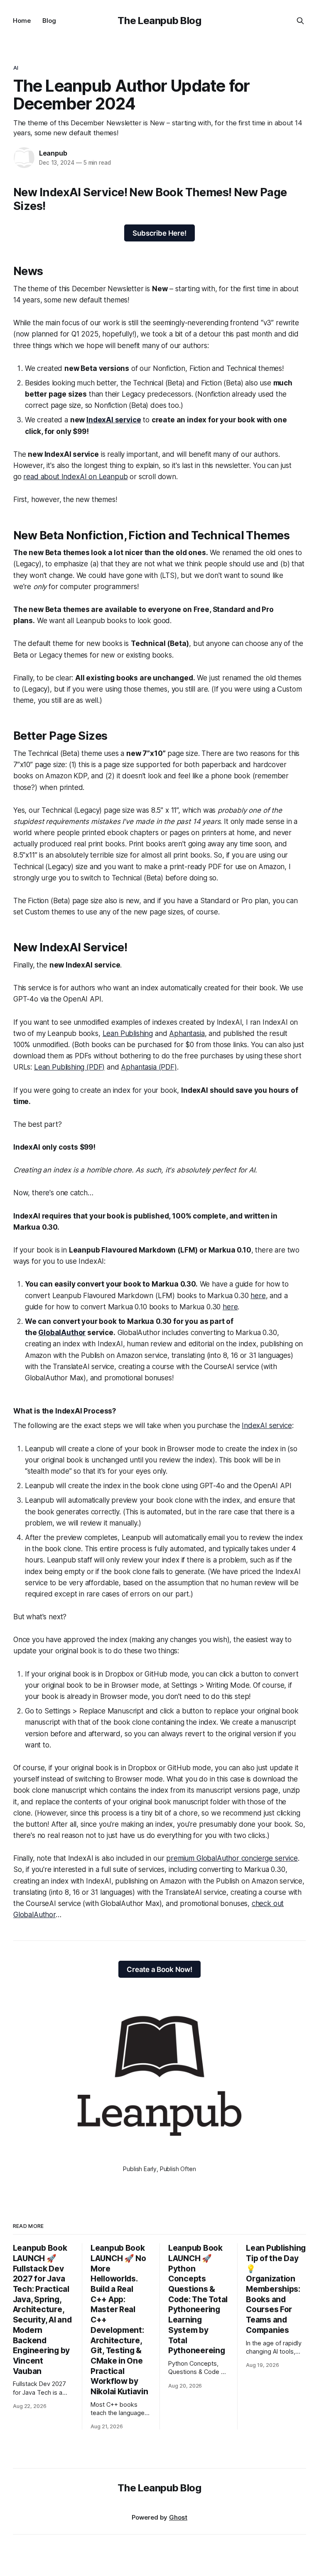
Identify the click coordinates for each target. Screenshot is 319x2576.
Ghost (178, 2517)
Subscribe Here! (159, 233)
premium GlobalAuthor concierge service (232, 1858)
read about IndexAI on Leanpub (75, 477)
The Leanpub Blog (159, 21)
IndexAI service (267, 1426)
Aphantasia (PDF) (149, 1067)
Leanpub (53, 153)
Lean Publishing (128, 1033)
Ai (16, 68)
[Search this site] (300, 21)
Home (22, 21)
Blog (49, 21)
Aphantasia (187, 1033)
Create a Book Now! (159, 1969)
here (258, 1296)
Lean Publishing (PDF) (69, 1067)
